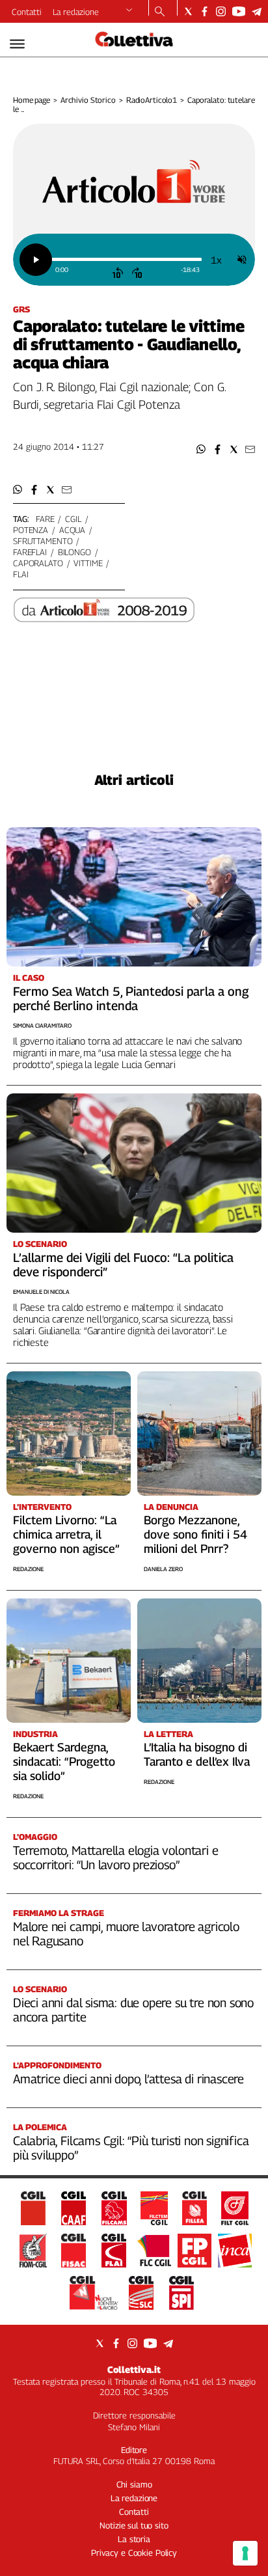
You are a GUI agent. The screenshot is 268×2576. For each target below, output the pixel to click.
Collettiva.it (134, 2369)
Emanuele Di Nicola (41, 1292)
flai (20, 574)
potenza (31, 530)
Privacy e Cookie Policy (134, 2553)
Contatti (27, 12)
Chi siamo (134, 2484)
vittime (88, 563)
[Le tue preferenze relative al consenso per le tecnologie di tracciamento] (245, 2553)
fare (45, 519)
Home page (32, 100)
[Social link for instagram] (221, 11)
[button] (201, 449)
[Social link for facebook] (205, 11)
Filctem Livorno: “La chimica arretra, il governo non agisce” (66, 1534)
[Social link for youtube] (239, 11)
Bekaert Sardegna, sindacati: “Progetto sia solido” (64, 1761)
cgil (73, 519)
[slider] (126, 259)
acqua (72, 530)
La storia (134, 2539)
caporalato (38, 563)
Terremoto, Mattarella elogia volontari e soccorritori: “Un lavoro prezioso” (115, 1857)
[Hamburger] (17, 44)
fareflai (30, 552)
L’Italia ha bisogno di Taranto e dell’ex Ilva (197, 1754)
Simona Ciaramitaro (42, 1025)
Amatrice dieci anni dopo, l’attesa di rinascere (128, 2079)
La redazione (76, 12)
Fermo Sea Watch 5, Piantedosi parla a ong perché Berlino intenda (131, 998)
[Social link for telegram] (257, 11)
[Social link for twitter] (188, 11)
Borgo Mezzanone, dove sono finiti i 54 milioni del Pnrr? (195, 1534)
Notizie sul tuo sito (134, 2525)
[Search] (160, 12)
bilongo (74, 552)
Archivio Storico (88, 100)
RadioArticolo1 (152, 100)
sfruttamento (43, 541)
